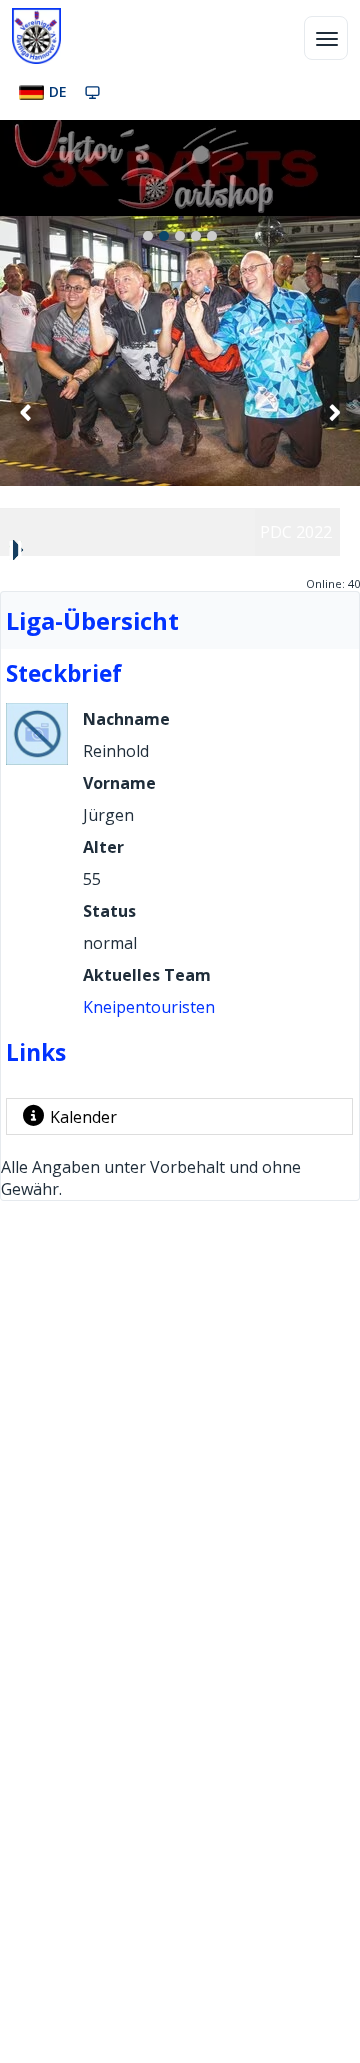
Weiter (334, 412)
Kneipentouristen (149, 1007)
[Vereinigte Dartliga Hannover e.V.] (36, 36)
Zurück (26, 412)
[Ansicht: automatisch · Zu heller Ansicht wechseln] (92, 92)
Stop (16, 550)
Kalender (83, 1117)
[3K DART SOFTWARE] (180, 168)
